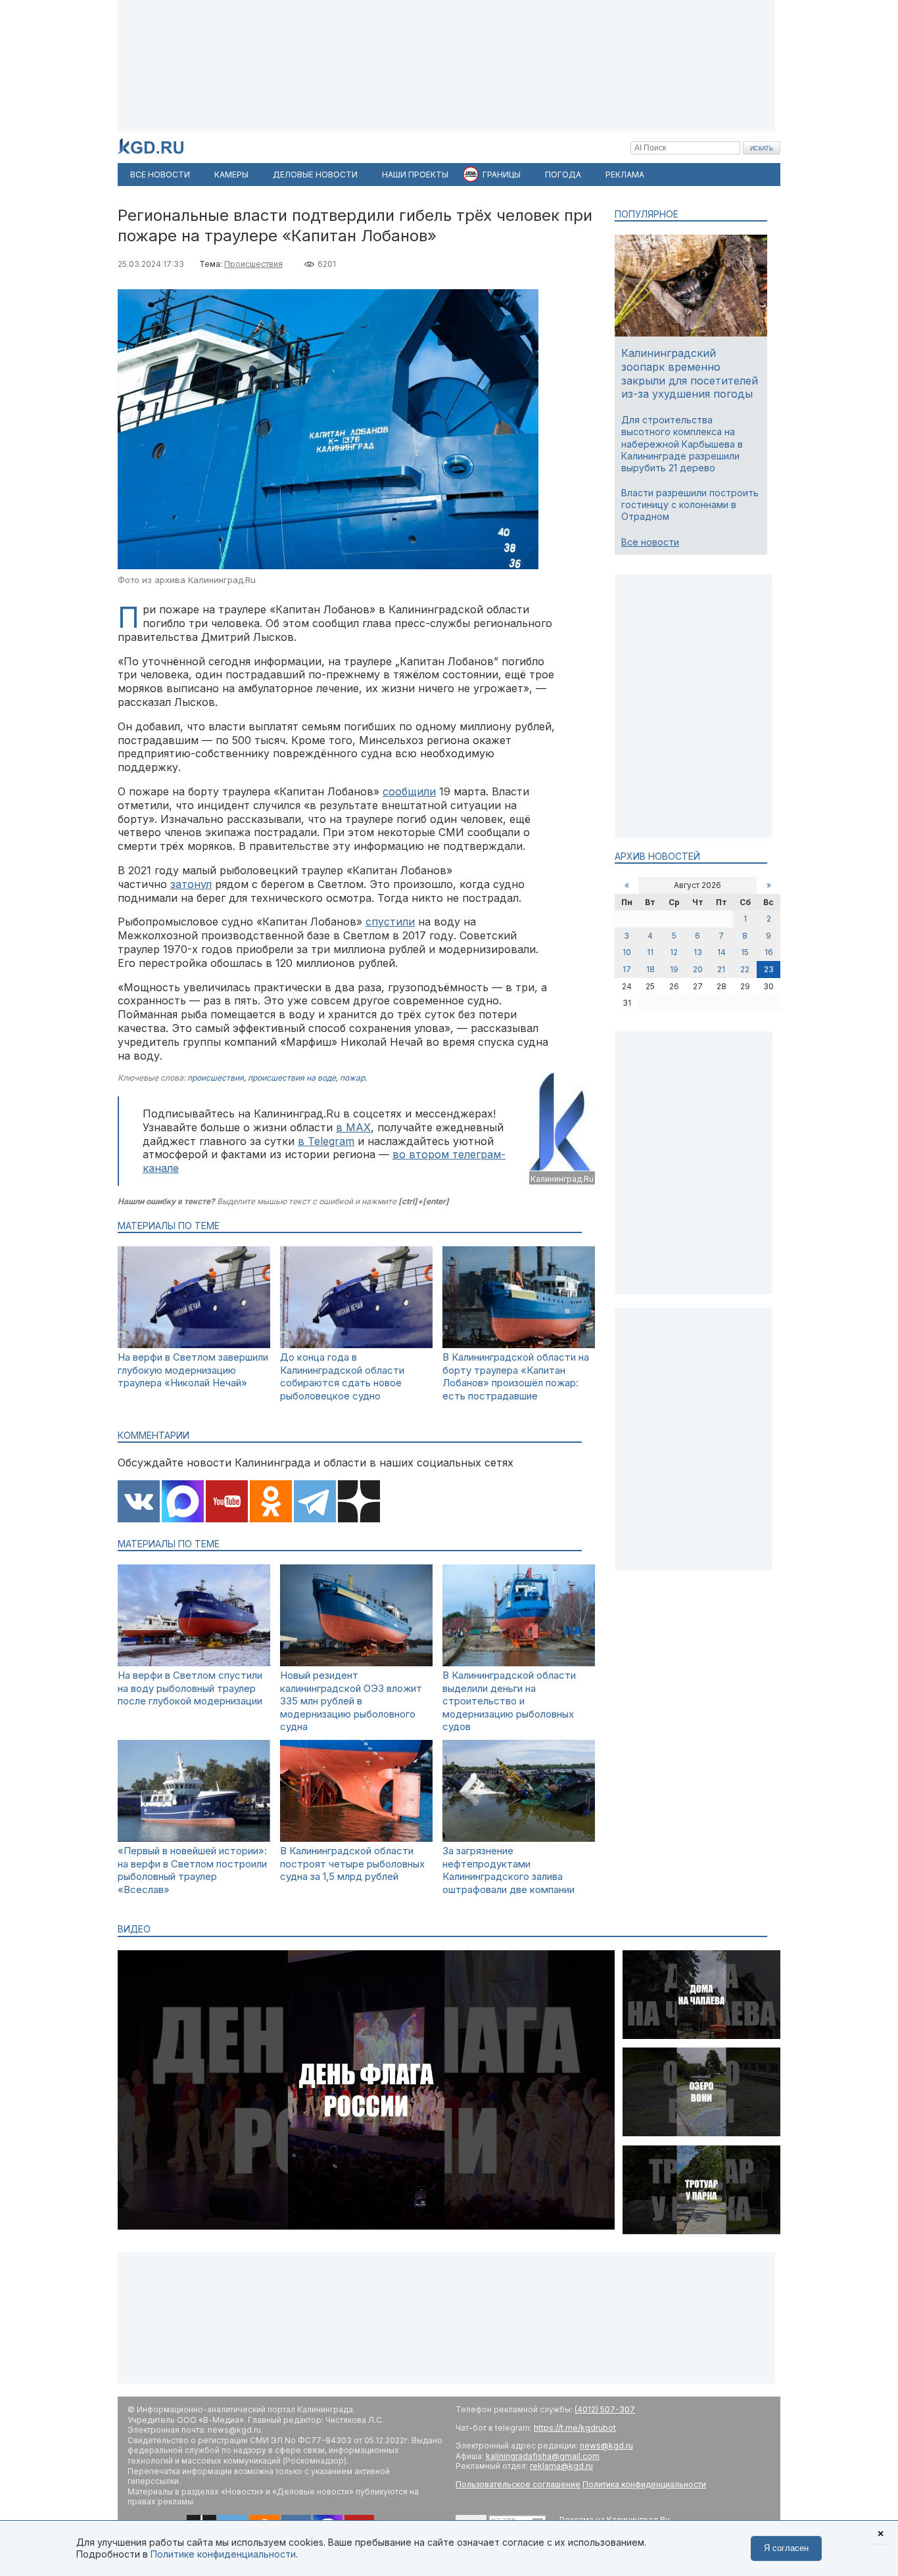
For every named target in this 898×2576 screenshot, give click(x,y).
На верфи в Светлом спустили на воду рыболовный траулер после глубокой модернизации (190, 1688)
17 (627, 969)
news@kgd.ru (606, 2446)
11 (650, 952)
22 (745, 969)
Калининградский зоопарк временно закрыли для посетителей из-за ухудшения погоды (690, 373)
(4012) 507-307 (605, 2409)
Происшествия (253, 264)
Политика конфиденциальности (644, 2484)
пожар (352, 1078)
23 (769, 969)
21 (721, 969)
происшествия (216, 1078)
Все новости (650, 542)
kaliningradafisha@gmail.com (543, 2456)
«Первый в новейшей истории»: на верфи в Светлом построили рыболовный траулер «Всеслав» (192, 1870)
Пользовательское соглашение (518, 2484)
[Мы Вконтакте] (139, 1503)
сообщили (409, 791)
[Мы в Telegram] (315, 1503)
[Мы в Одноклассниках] (271, 1503)
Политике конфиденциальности (223, 2554)
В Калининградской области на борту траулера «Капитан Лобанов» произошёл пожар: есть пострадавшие (516, 1376)
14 (721, 952)
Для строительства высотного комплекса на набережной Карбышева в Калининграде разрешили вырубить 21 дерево (682, 444)
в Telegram (326, 1141)
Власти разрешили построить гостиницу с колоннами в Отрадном (690, 504)
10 (627, 952)
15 (745, 952)
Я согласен (786, 2548)
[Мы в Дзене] (359, 1503)
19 (674, 969)
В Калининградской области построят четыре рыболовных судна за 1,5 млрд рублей (352, 1863)
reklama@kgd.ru (561, 2466)
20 (698, 969)
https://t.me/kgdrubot (575, 2428)
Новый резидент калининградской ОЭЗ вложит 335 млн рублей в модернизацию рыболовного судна (351, 1701)
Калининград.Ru (562, 1179)
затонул (191, 884)
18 (650, 969)
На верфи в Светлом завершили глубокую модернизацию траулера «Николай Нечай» (193, 1370)
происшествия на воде (292, 1078)
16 (769, 952)
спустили (390, 922)
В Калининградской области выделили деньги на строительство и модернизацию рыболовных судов (509, 1701)
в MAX (353, 1127)
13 (698, 952)
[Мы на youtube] (227, 1503)
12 (674, 952)
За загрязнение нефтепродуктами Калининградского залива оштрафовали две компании (508, 1870)
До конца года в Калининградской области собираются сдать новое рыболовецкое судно (342, 1376)
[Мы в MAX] (183, 1503)
